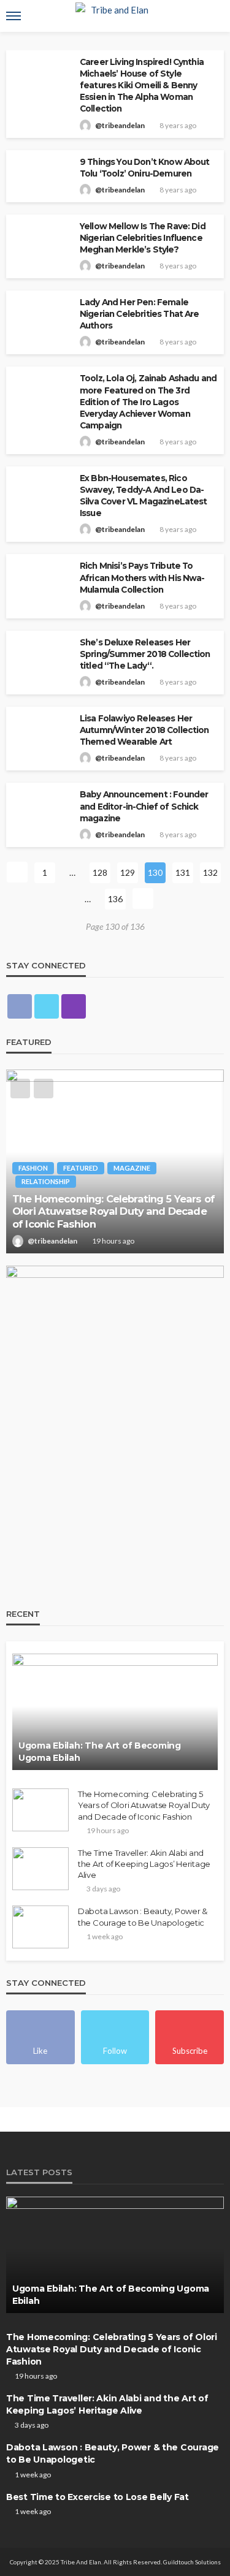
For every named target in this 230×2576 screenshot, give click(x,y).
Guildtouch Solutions (192, 2562)
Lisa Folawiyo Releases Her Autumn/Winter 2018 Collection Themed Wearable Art (144, 730)
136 (115, 899)
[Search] (213, 16)
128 (100, 872)
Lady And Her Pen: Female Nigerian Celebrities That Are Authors (140, 314)
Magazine (132, 1168)
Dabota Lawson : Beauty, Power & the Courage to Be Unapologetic (143, 1917)
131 (183, 872)
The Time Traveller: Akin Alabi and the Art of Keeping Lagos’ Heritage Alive (144, 1864)
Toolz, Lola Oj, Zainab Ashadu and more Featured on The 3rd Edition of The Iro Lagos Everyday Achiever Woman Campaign (148, 401)
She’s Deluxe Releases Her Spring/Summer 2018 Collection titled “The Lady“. (145, 654)
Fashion (33, 1168)
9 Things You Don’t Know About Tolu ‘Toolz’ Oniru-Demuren (145, 168)
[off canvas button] (13, 16)
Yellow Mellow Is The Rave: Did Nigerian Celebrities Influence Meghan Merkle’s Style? (143, 238)
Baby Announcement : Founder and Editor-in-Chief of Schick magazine (144, 806)
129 (128, 872)
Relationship (46, 1181)
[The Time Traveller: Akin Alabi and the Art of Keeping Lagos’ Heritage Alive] (40, 1869)
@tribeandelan (120, 125)
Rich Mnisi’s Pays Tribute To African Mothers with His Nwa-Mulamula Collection (142, 577)
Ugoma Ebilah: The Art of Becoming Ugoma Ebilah (100, 1752)
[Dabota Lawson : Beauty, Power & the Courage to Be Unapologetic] (40, 1927)
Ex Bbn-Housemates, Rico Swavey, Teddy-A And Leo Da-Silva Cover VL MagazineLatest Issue (144, 496)
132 (210, 872)
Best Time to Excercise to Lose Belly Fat (98, 2497)
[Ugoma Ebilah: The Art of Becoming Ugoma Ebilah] (115, 1712)
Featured (81, 1168)
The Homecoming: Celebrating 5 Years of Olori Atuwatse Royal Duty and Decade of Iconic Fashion (113, 1211)
